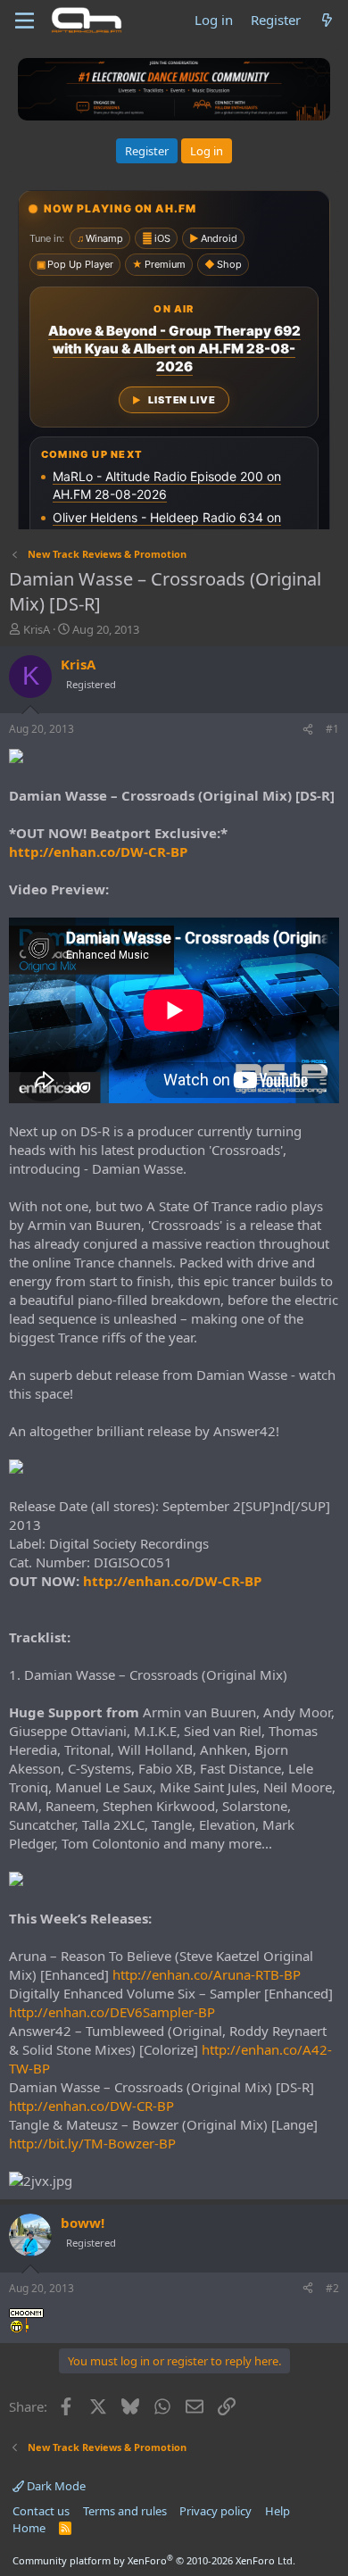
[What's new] (327, 20)
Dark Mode (55, 2486)
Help (278, 2511)
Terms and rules (125, 2511)
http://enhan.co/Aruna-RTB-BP (207, 1974)
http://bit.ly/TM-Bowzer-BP (92, 2143)
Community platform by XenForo (154, 2560)
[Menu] (25, 21)
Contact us (41, 2511)
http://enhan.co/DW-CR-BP (98, 852)
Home (29, 2528)
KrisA (37, 629)
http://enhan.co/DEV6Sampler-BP (112, 2012)
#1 (332, 729)
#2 (332, 2288)
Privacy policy (215, 2511)
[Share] (308, 730)
